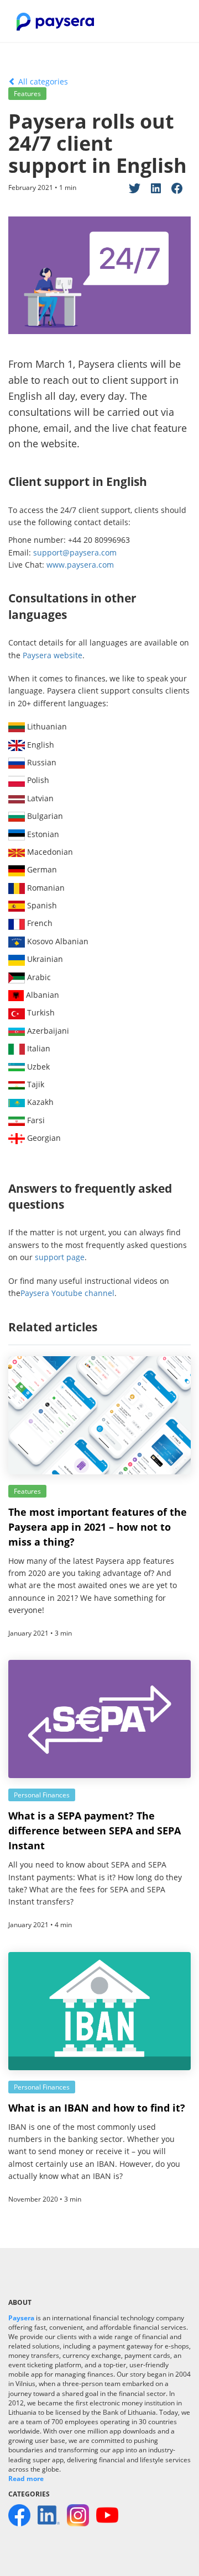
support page (60, 1257)
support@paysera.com (75, 552)
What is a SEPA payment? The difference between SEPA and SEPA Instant (95, 1831)
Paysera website (53, 655)
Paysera (21, 2318)
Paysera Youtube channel (67, 1293)
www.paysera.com (80, 565)
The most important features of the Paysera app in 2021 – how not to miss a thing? (98, 1527)
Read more (26, 2479)
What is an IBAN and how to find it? (97, 2108)
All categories (42, 81)
